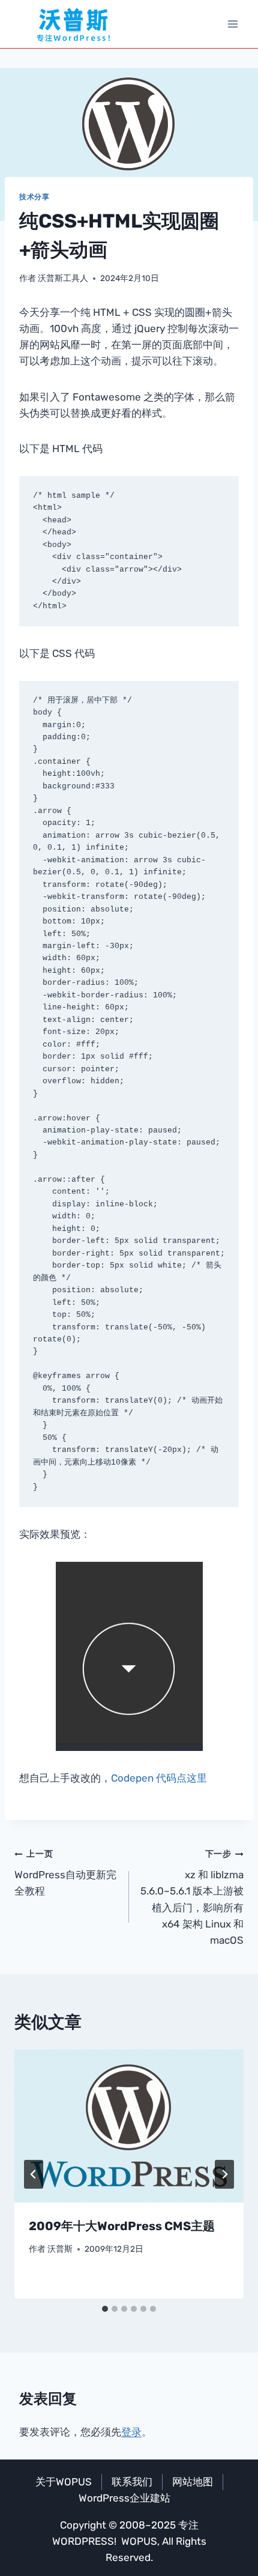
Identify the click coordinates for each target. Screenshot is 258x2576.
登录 (131, 2432)
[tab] (105, 2309)
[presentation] (129, 2126)
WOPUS (139, 2541)
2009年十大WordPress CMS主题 (122, 2226)
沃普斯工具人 (63, 278)
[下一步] (224, 2174)
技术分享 (34, 197)
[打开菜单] (232, 24)
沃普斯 (60, 2249)
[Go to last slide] (34, 2174)
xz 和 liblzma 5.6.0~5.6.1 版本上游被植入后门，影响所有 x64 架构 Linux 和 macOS (192, 1897)
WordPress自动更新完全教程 (65, 1873)
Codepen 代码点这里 (159, 1778)
